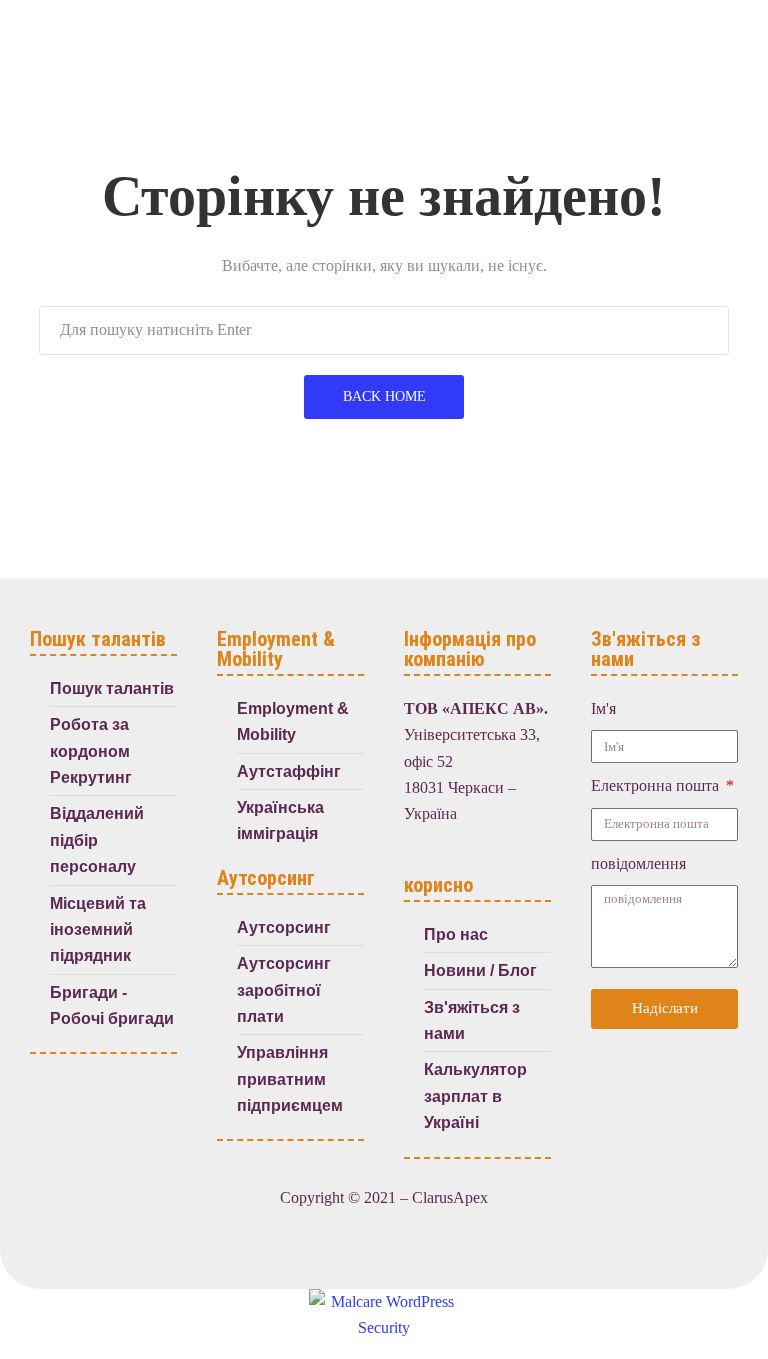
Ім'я (603, 708)
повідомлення (638, 863)
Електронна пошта (657, 785)
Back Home (384, 396)
